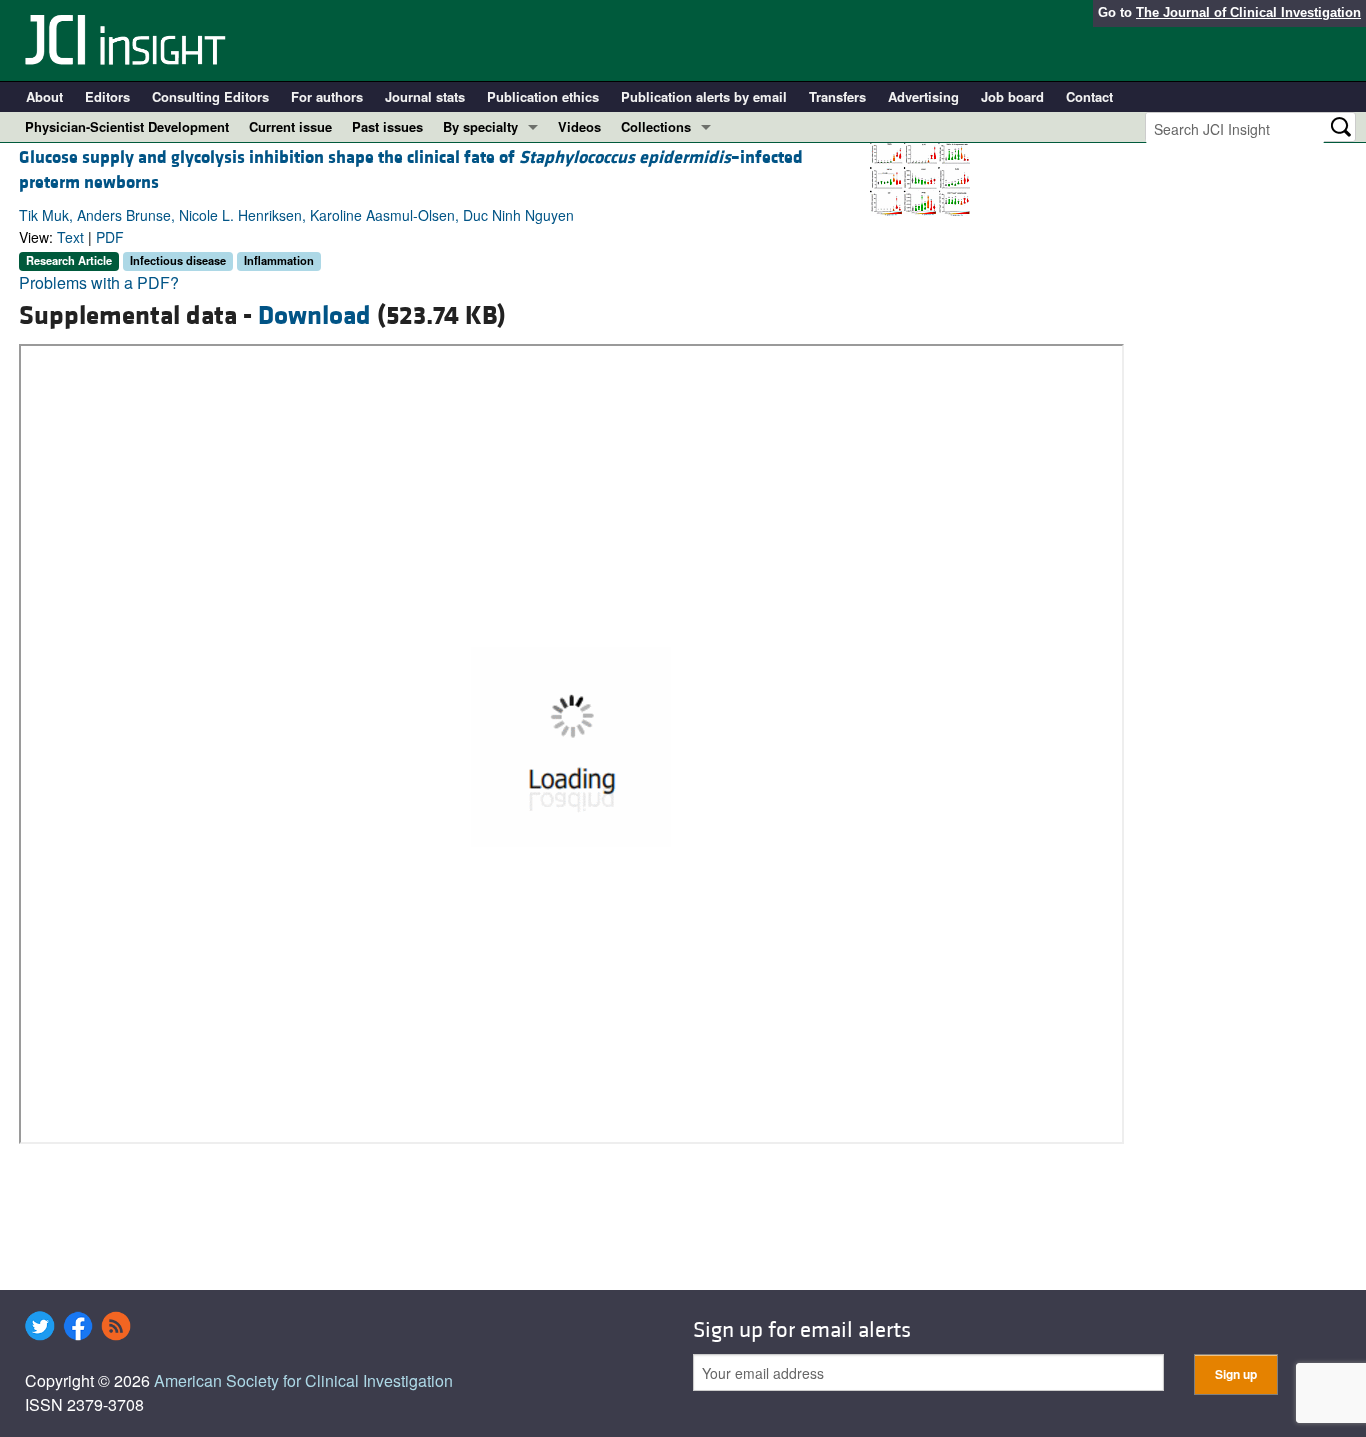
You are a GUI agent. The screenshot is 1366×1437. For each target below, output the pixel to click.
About (44, 96)
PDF (110, 237)
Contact (1089, 96)
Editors (107, 96)
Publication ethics (543, 96)
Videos (579, 126)
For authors (327, 96)
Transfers (837, 96)
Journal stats (425, 96)
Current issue (290, 126)
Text (70, 237)
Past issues (387, 126)
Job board (1012, 96)
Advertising (923, 96)
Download (314, 316)
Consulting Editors (210, 96)
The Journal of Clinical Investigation (1248, 12)
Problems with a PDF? (99, 282)
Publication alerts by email (704, 96)
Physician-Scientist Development (127, 126)
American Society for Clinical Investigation (303, 1380)
